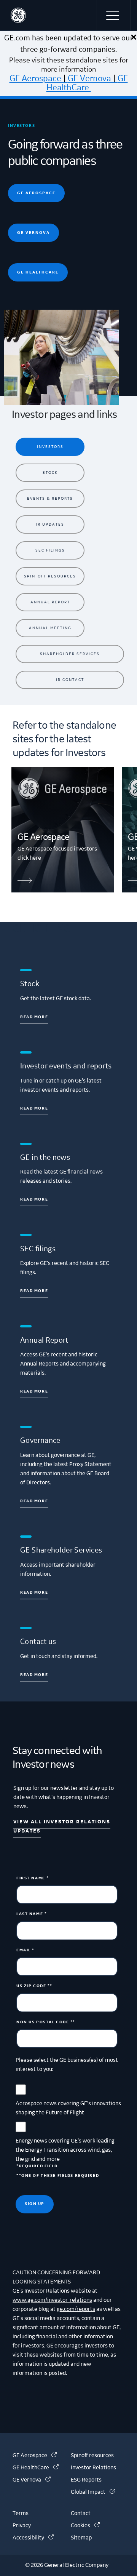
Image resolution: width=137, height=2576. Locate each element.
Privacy (22, 2526)
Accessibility (33, 2538)
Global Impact (93, 2492)
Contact (81, 2514)
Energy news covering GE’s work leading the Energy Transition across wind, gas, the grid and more (65, 2150)
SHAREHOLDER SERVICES (70, 654)
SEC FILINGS (50, 550)
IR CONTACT (70, 680)
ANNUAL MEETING (50, 628)
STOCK (50, 473)
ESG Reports (86, 2480)
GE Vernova (89, 78)
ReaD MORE (34, 1501)
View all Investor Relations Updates (62, 1826)
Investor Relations (93, 2468)
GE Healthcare (38, 272)
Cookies (85, 2526)
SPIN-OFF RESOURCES (50, 576)
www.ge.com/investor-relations (52, 2300)
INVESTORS (50, 447)
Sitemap (81, 2538)
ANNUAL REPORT (50, 602)
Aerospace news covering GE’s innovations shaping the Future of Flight (68, 2108)
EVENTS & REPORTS (50, 498)
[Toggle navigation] (114, 15)
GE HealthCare (87, 83)
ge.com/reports (76, 2309)
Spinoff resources (92, 2456)
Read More (34, 1291)
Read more (34, 1017)
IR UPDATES (50, 524)
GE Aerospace (35, 78)
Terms (21, 2514)
